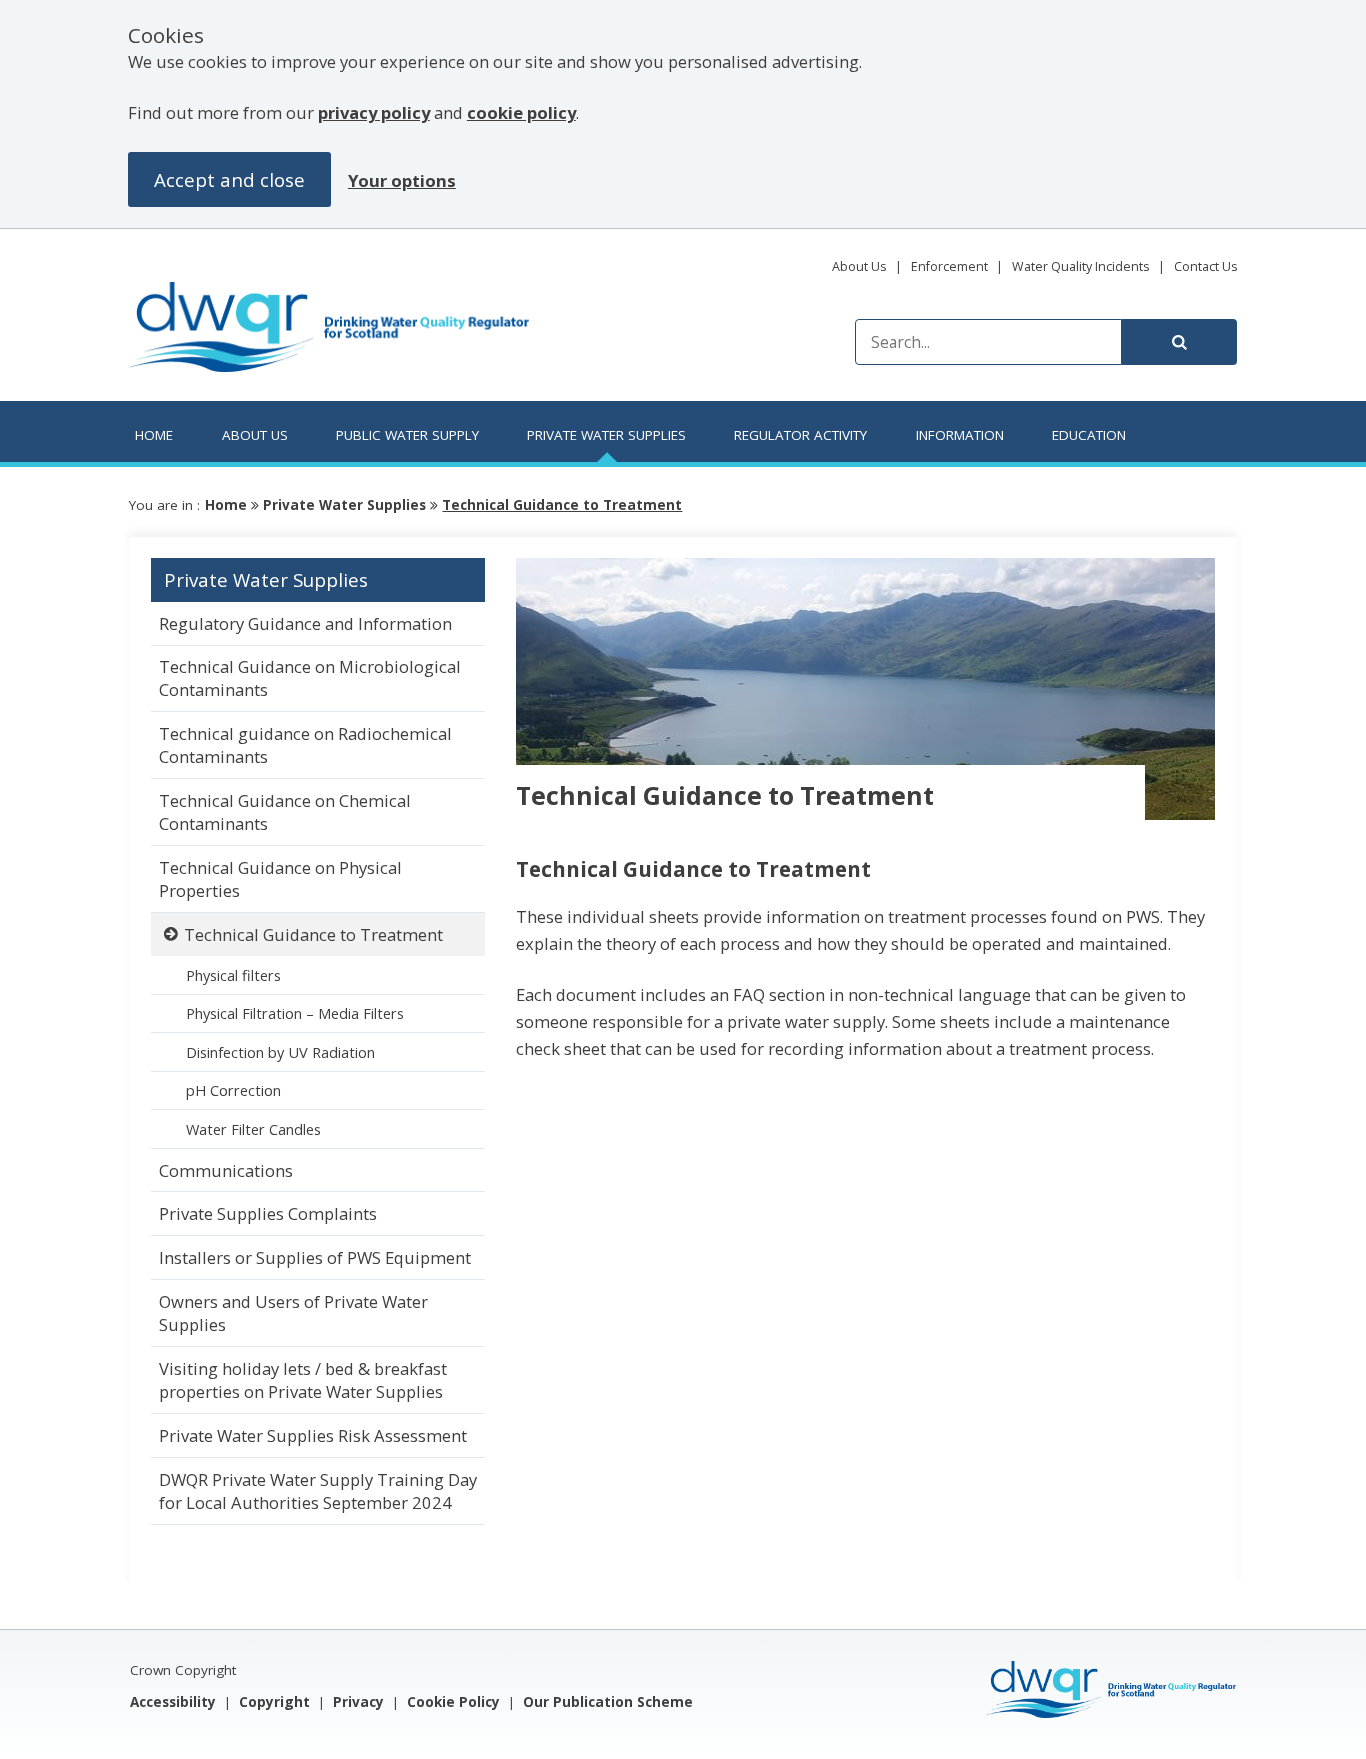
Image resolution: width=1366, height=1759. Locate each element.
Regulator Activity (800, 435)
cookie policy (521, 112)
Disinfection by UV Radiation (280, 1052)
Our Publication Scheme (608, 1702)
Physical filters (233, 975)
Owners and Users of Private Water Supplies (293, 1313)
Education (1089, 435)
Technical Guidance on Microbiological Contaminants (310, 678)
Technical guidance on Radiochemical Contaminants (305, 745)
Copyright (274, 1702)
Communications (226, 1170)
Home (154, 435)
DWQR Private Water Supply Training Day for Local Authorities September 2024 (318, 1491)
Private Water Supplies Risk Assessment (313, 1435)
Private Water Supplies (606, 435)
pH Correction (233, 1090)
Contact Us (1205, 266)
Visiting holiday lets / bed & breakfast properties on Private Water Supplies (303, 1380)
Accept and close (229, 179)
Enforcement (949, 266)
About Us (859, 266)
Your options (402, 180)
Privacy (358, 1702)
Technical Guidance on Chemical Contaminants (285, 812)
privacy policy (374, 112)
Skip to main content (254, 276)
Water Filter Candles (253, 1129)
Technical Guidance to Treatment (562, 505)
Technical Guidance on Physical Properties (280, 879)
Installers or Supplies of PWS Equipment (315, 1257)
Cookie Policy (453, 1702)
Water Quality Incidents (1080, 266)
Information (960, 435)
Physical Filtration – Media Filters (295, 1013)
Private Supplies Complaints (268, 1213)
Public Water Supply (407, 435)
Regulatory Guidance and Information (305, 623)
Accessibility (173, 1702)
